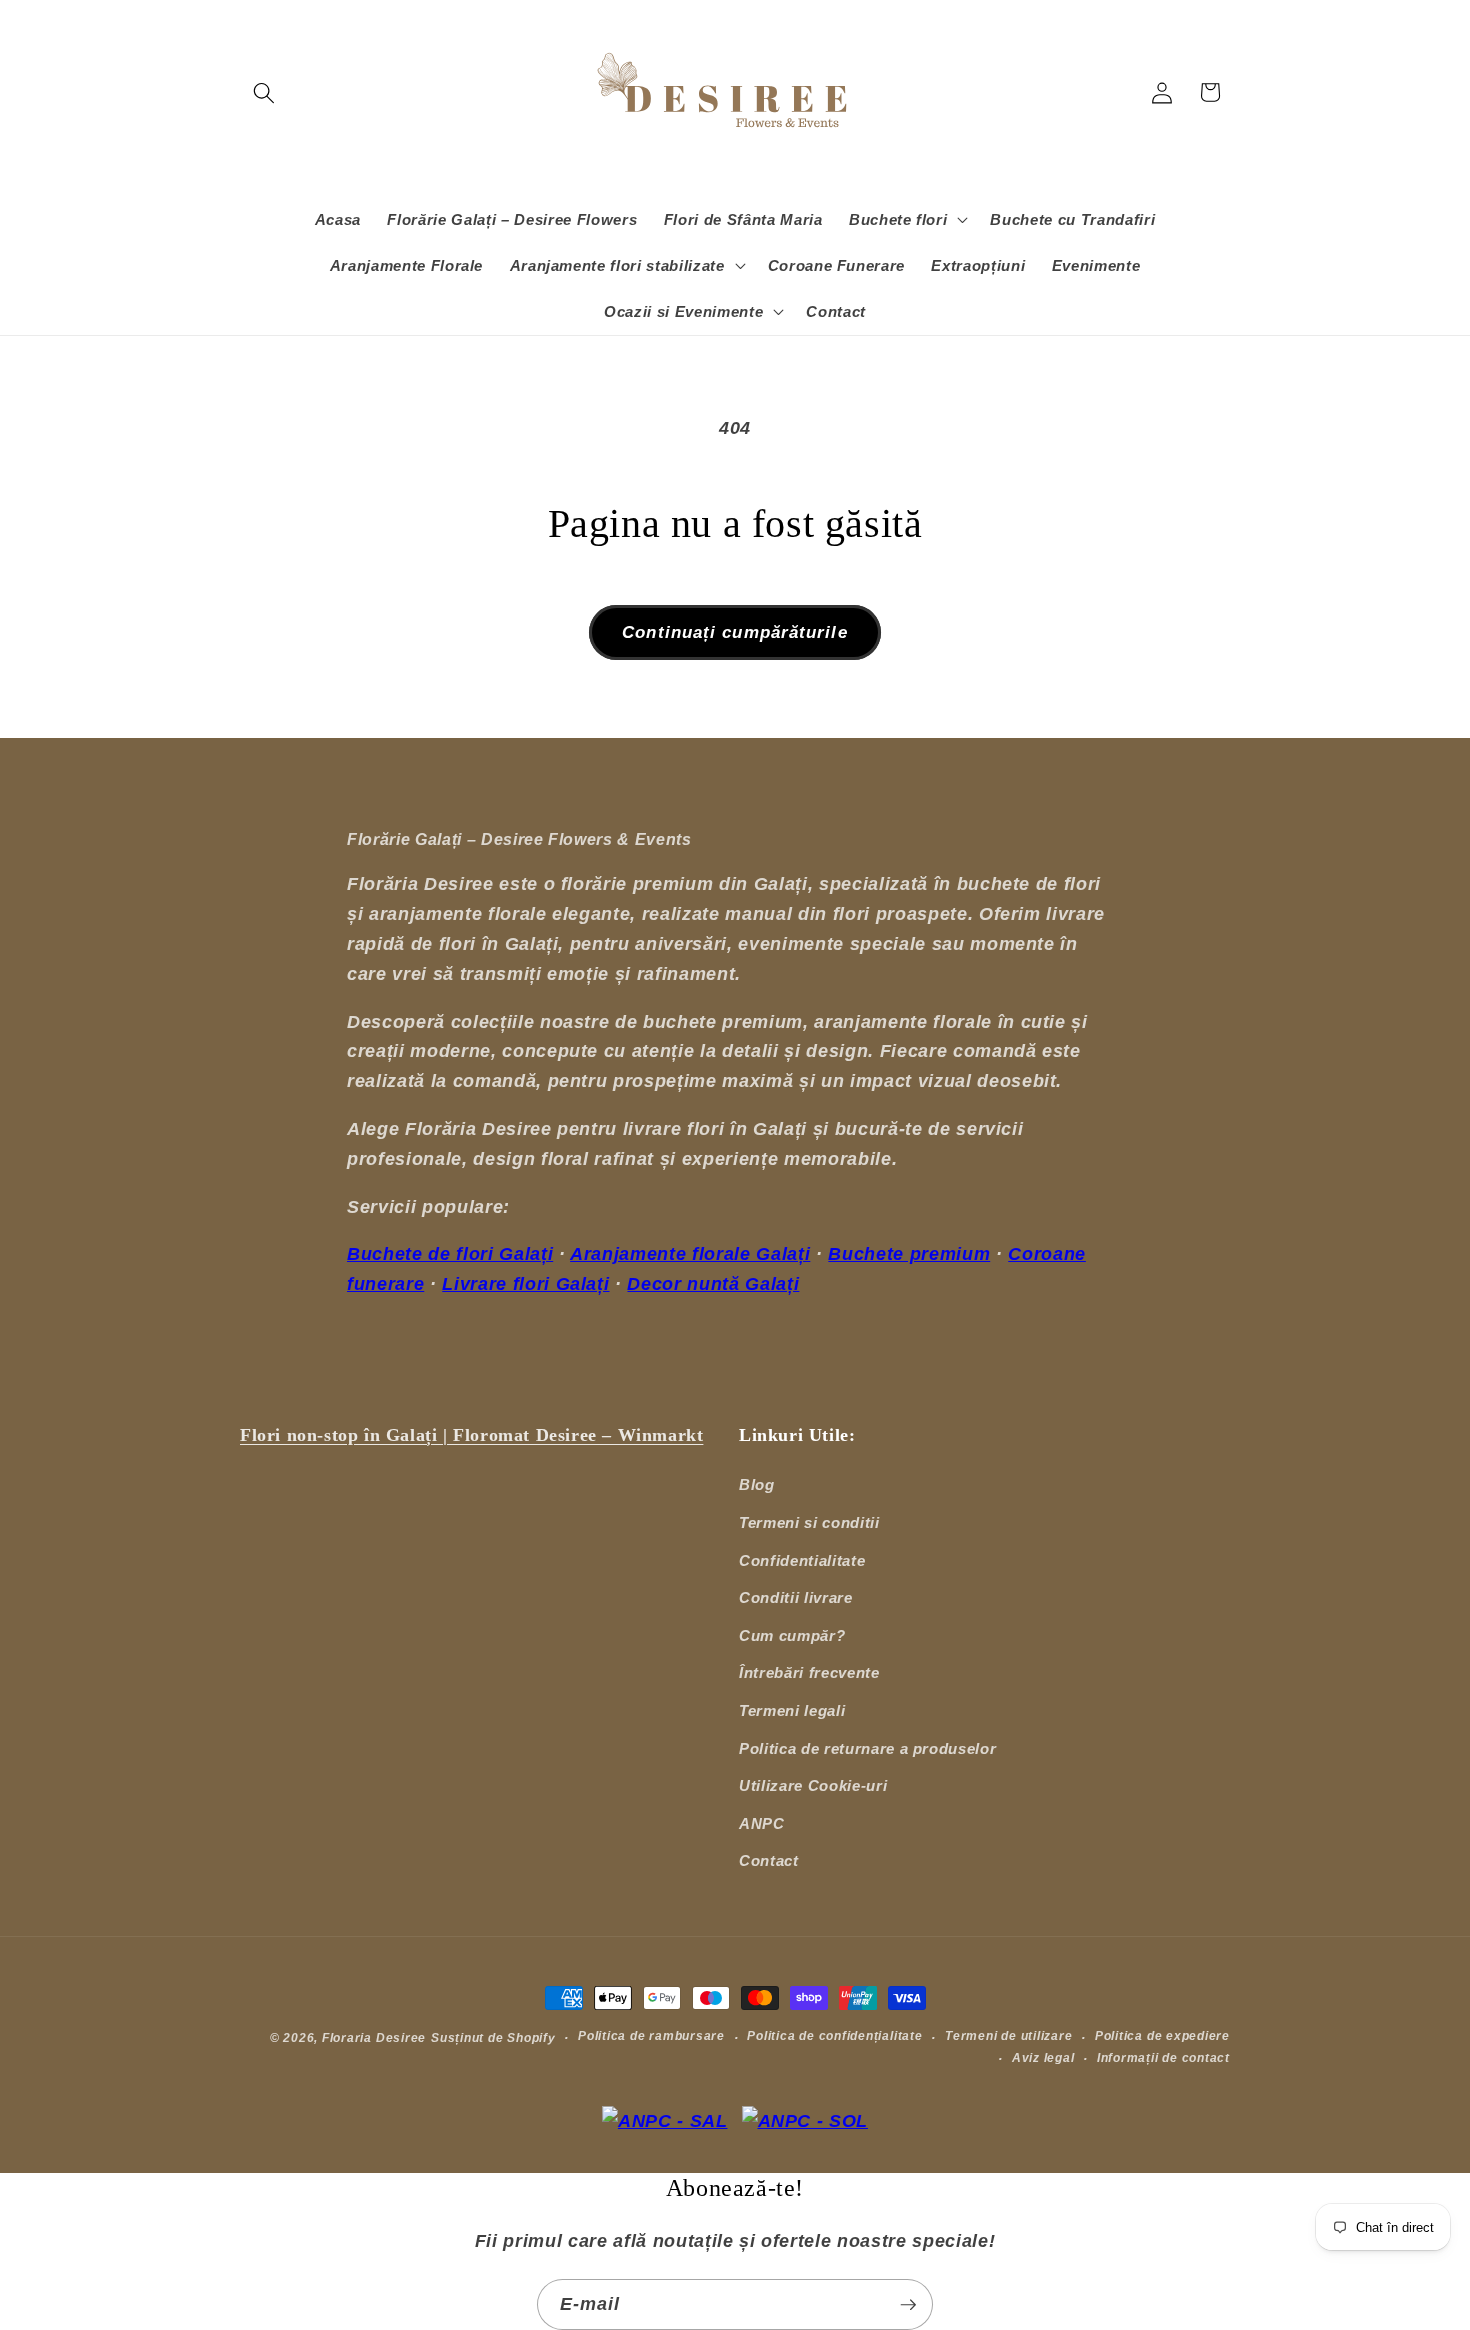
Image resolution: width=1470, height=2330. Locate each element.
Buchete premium (909, 1254)
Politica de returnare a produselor (867, 1748)
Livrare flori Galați (525, 1284)
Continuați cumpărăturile (734, 632)
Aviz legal (1043, 2058)
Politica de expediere (1162, 2036)
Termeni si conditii (809, 1522)
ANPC (762, 1823)
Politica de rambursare (651, 2036)
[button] (264, 92)
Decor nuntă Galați (713, 1284)
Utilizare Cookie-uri (813, 1785)
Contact (769, 1860)
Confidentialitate (802, 1560)
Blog (757, 1484)
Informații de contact (1163, 2058)
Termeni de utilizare (1008, 2036)
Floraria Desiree (374, 2038)
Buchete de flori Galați (450, 1254)
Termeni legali (792, 1710)
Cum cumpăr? (792, 1635)
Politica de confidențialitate (834, 2036)
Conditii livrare (796, 1597)
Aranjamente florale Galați (690, 1254)
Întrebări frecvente (809, 1672)
